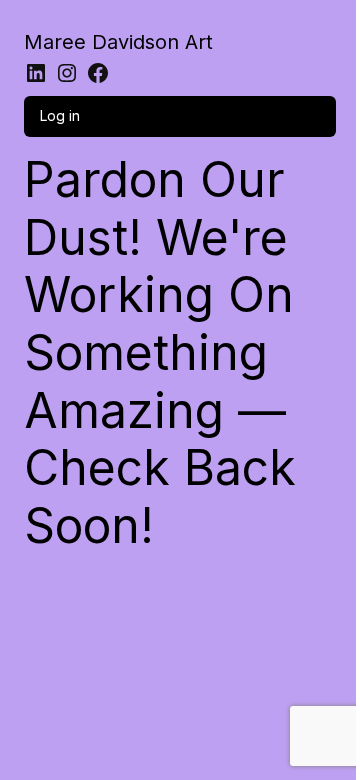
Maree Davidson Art (118, 42)
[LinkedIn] (36, 73)
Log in (60, 115)
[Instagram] (67, 73)
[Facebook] (98, 73)
